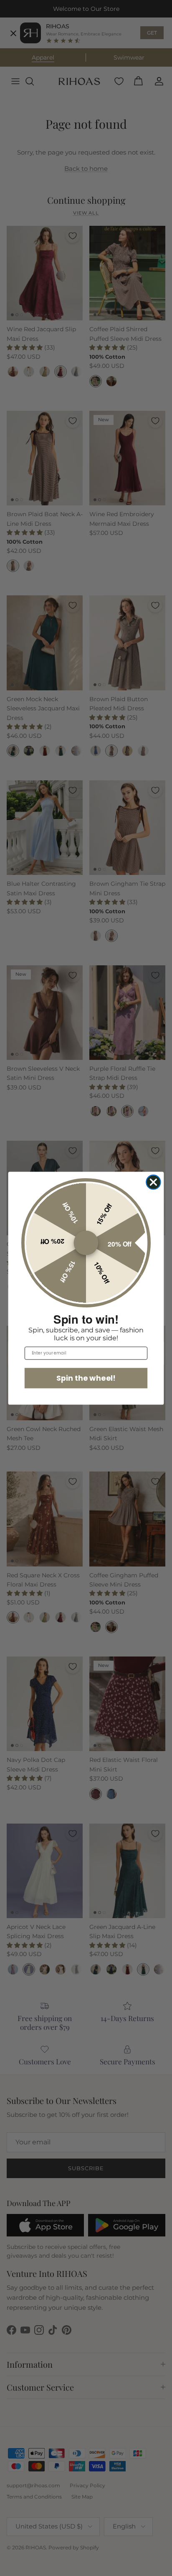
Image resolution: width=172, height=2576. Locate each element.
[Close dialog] (153, 1182)
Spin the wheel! (86, 1378)
